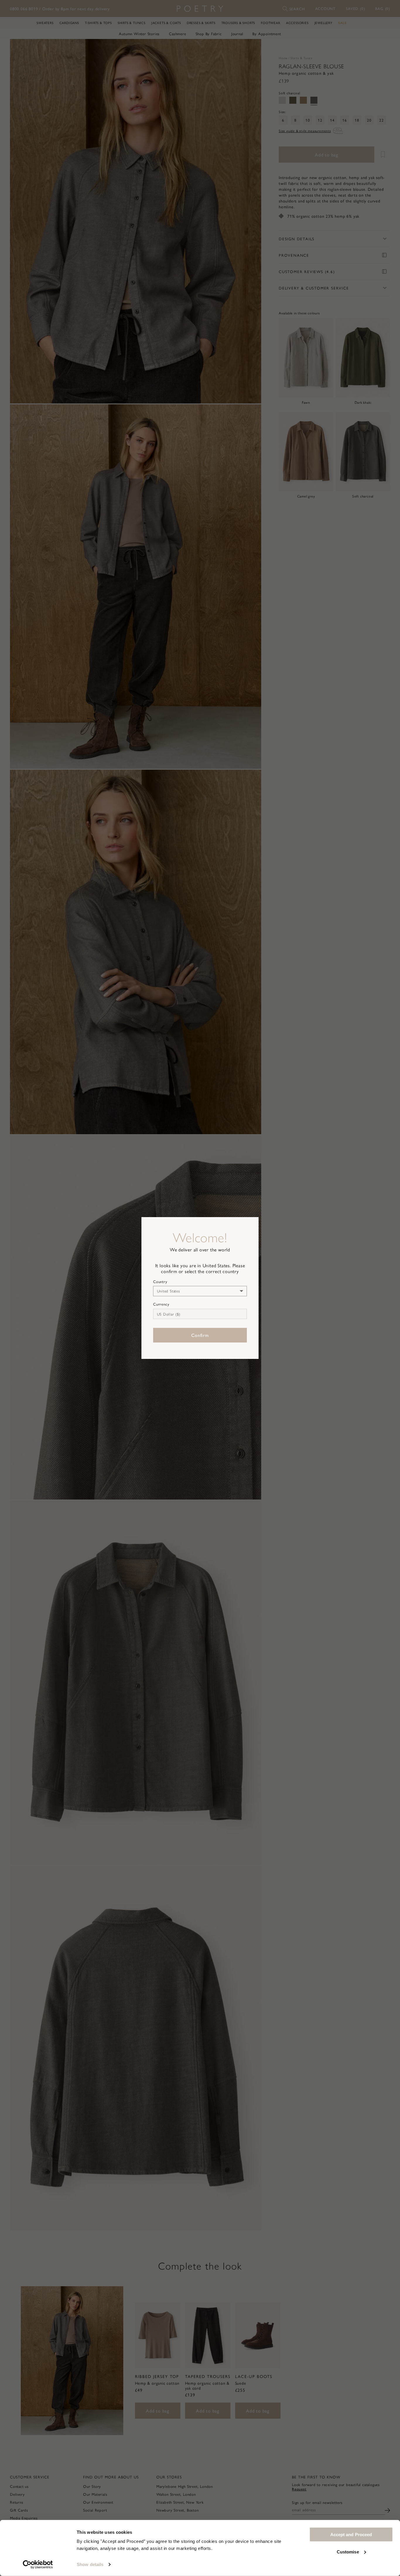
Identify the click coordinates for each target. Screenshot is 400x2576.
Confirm (200, 1335)
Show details (90, 2564)
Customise (348, 2552)
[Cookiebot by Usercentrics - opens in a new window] (38, 2565)
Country (160, 1282)
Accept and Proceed (351, 2535)
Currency (161, 1304)
